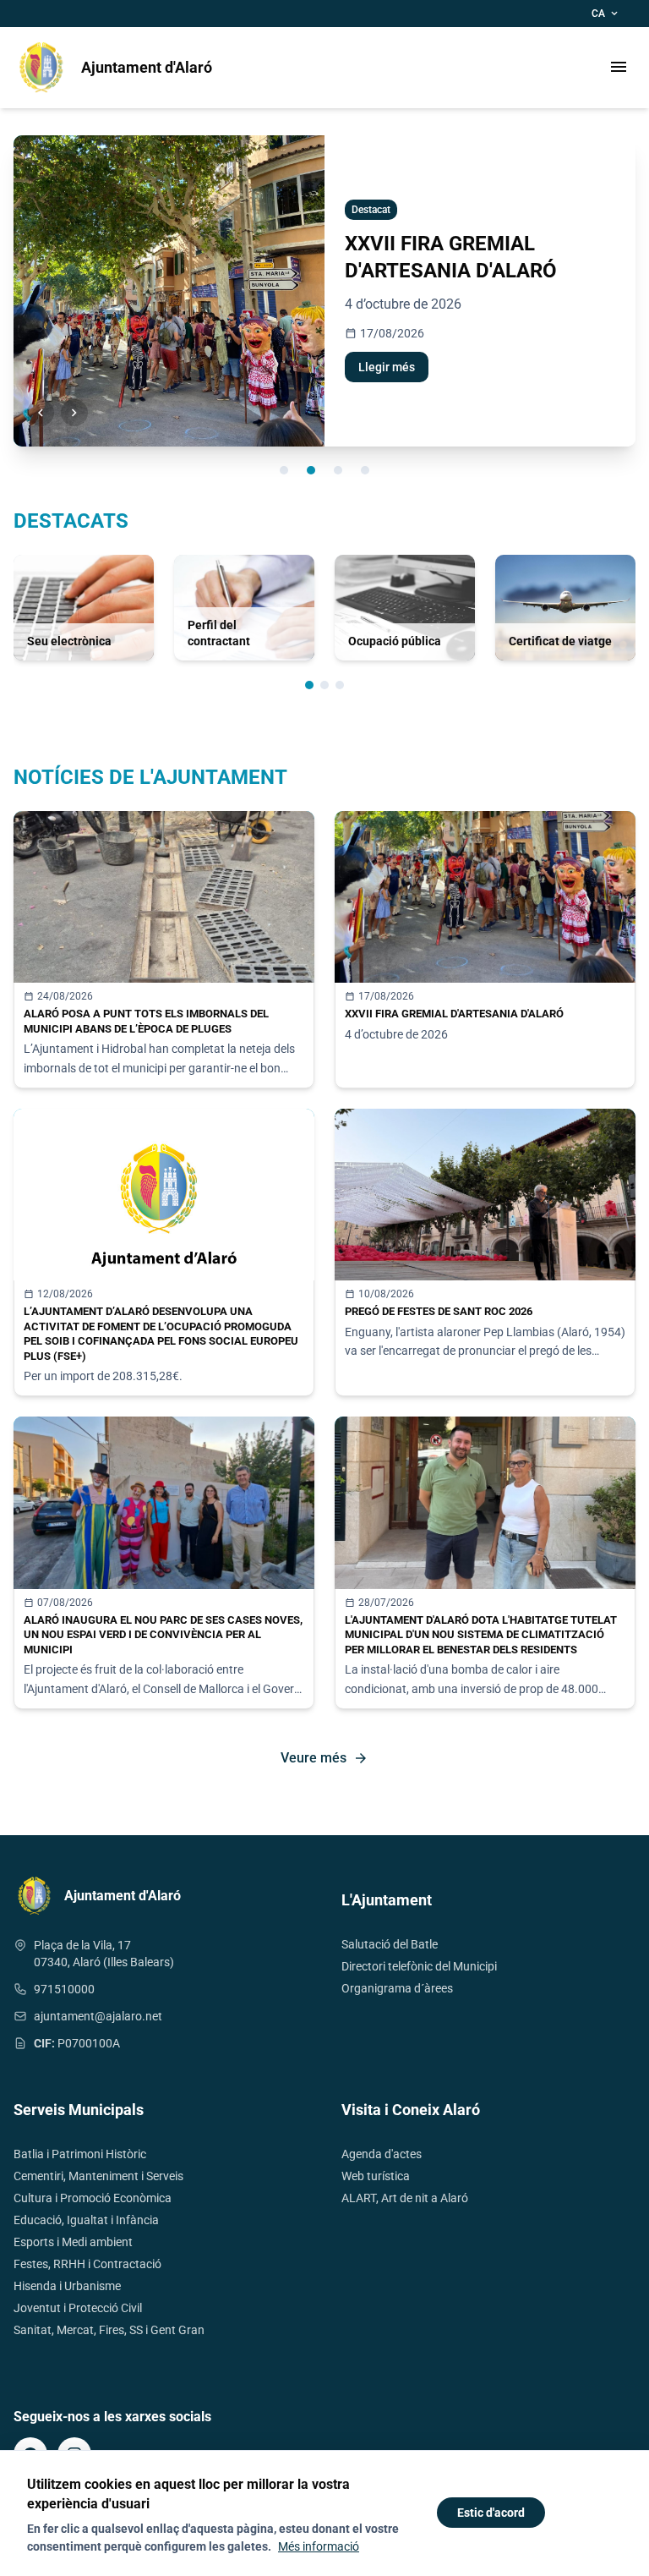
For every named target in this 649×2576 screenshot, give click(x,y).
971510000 (64, 1989)
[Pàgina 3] (340, 685)
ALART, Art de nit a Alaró (405, 2198)
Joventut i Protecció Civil (78, 2308)
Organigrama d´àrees (397, 1988)
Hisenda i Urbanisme (67, 2286)
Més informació (319, 2546)
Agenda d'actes (382, 2154)
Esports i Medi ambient (73, 2242)
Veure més (324, 1758)
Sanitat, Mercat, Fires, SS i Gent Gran (109, 2330)
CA (606, 14)
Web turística (376, 2176)
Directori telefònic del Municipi (419, 1966)
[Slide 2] (311, 470)
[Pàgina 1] (309, 685)
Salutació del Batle (390, 1944)
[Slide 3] (338, 470)
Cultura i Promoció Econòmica (93, 2198)
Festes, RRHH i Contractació (87, 2264)
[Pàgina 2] (324, 685)
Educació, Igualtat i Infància (86, 2220)
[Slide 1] (284, 470)
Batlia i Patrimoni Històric (80, 2154)
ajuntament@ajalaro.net (98, 2016)
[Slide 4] (365, 470)
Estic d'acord (491, 2513)
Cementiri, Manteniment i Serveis (98, 2176)
